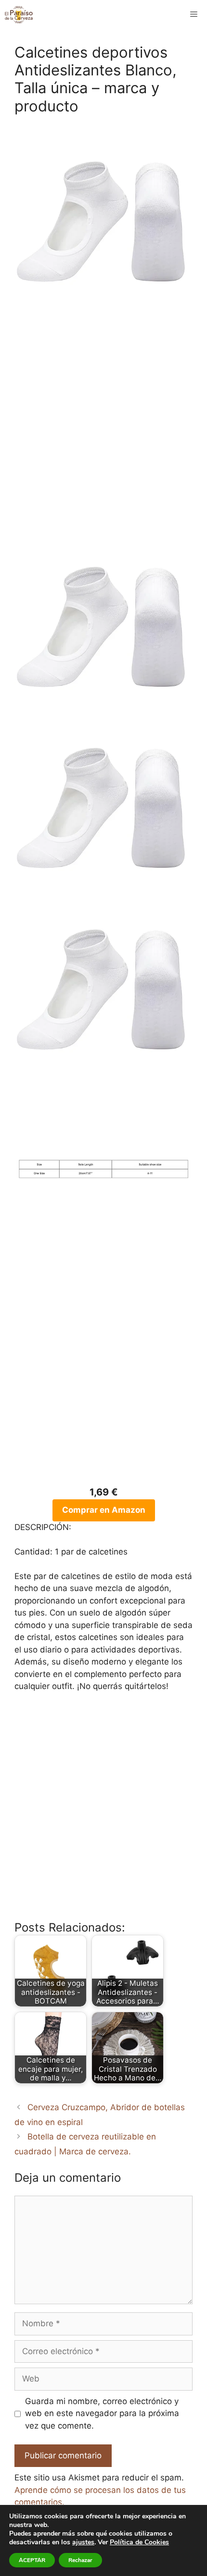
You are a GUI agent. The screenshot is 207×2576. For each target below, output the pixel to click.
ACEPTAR (32, 2560)
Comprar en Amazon (104, 1510)
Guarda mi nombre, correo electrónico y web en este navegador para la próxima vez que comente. (102, 2413)
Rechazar (80, 2560)
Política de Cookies (139, 2542)
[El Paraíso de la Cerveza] (19, 14)
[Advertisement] (103, 428)
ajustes (83, 2542)
